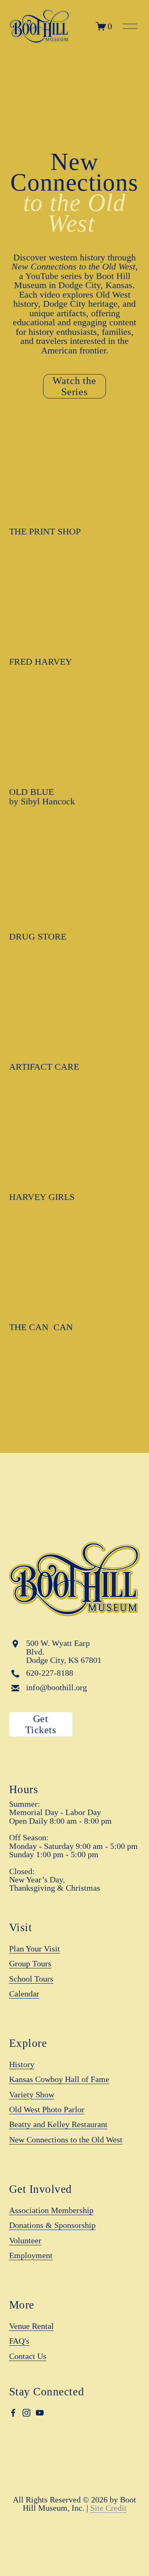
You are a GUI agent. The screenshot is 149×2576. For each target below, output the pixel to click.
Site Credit (108, 2508)
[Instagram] (26, 2413)
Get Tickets (41, 1724)
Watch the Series (75, 386)
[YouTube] (40, 2413)
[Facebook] (13, 2413)
